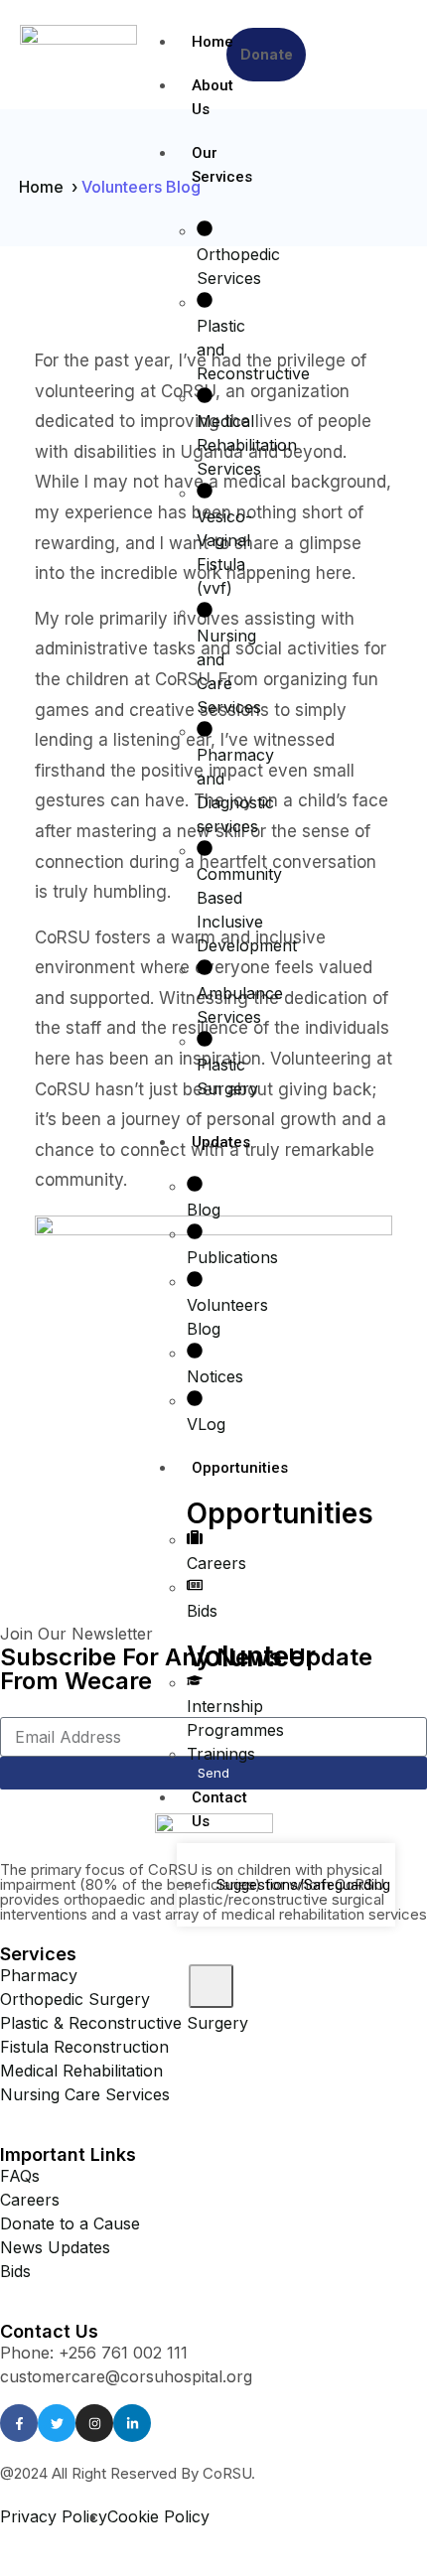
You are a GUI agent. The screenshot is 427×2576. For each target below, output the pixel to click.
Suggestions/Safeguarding (298, 1885)
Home (199, 42)
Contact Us (199, 1809)
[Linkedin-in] (132, 2423)
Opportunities (199, 1468)
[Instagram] (94, 2423)
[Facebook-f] (19, 2423)
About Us (199, 97)
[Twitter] (57, 2423)
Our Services (199, 165)
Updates (199, 1142)
